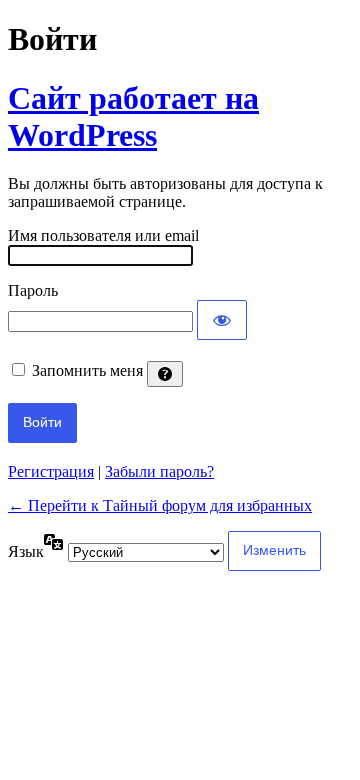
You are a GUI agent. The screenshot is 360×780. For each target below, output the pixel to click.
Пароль (33, 290)
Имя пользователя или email (103, 235)
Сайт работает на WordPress (133, 116)
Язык (26, 551)
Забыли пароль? (159, 471)
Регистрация (51, 471)
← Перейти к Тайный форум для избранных (160, 505)
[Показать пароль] (222, 320)
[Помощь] (165, 374)
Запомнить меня (87, 370)
